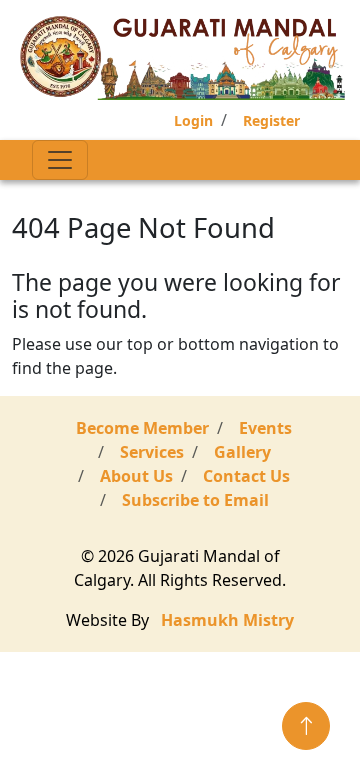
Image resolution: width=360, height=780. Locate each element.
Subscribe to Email (195, 500)
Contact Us (246, 476)
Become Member (142, 428)
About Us (136, 476)
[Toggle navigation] (60, 160)
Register (271, 120)
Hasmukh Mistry (227, 620)
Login (193, 120)
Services (152, 452)
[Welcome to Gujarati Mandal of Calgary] (184, 58)
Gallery (242, 452)
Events (265, 428)
